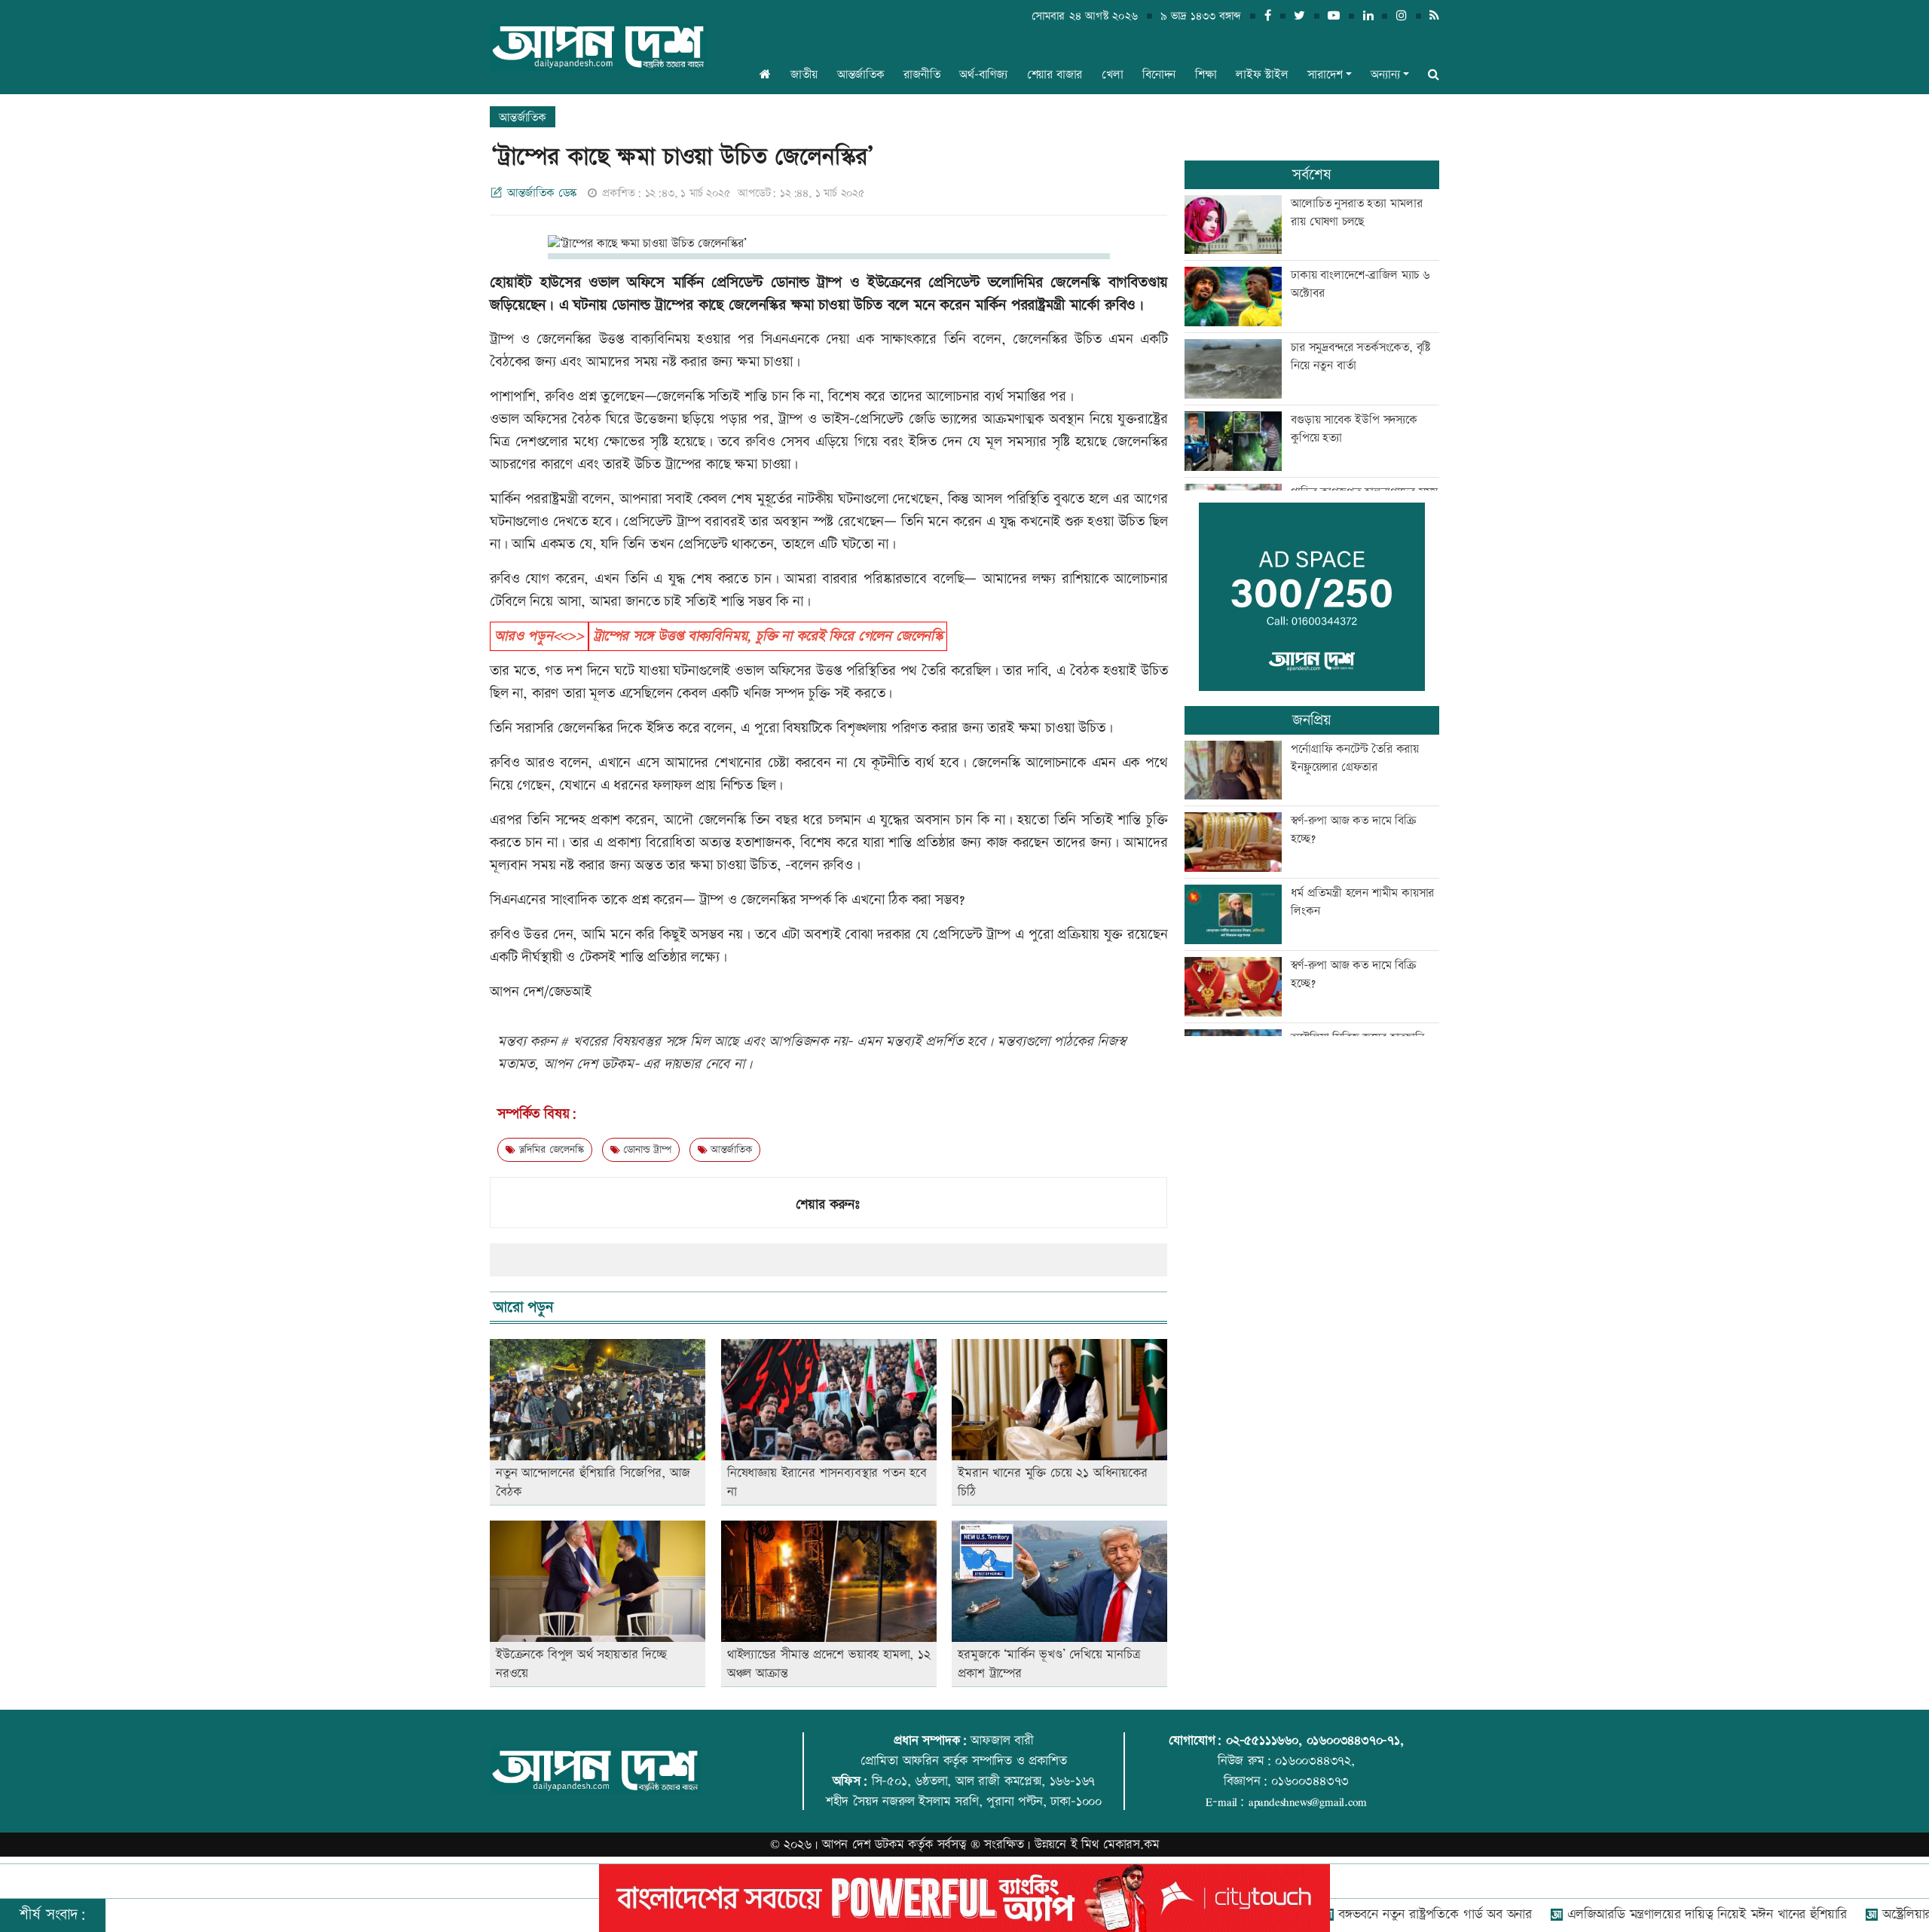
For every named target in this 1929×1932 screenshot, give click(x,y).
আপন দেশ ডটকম (863, 1845)
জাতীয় (804, 75)
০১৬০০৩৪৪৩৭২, (1315, 1761)
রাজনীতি (922, 75)
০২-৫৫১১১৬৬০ (1262, 1741)
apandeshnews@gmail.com (1308, 1802)
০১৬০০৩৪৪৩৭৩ (1310, 1781)
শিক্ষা (1206, 75)
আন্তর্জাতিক (861, 75)
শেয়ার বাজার (1055, 75)
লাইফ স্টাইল (1262, 75)
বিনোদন (1159, 75)
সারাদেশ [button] (1325, 75)
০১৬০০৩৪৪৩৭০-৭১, (1355, 1741)
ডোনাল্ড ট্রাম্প (645, 1150)
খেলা (1113, 75)
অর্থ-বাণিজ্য (983, 75)
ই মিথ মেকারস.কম (1115, 1845)
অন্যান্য (1385, 75)
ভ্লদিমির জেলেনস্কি (550, 1150)
